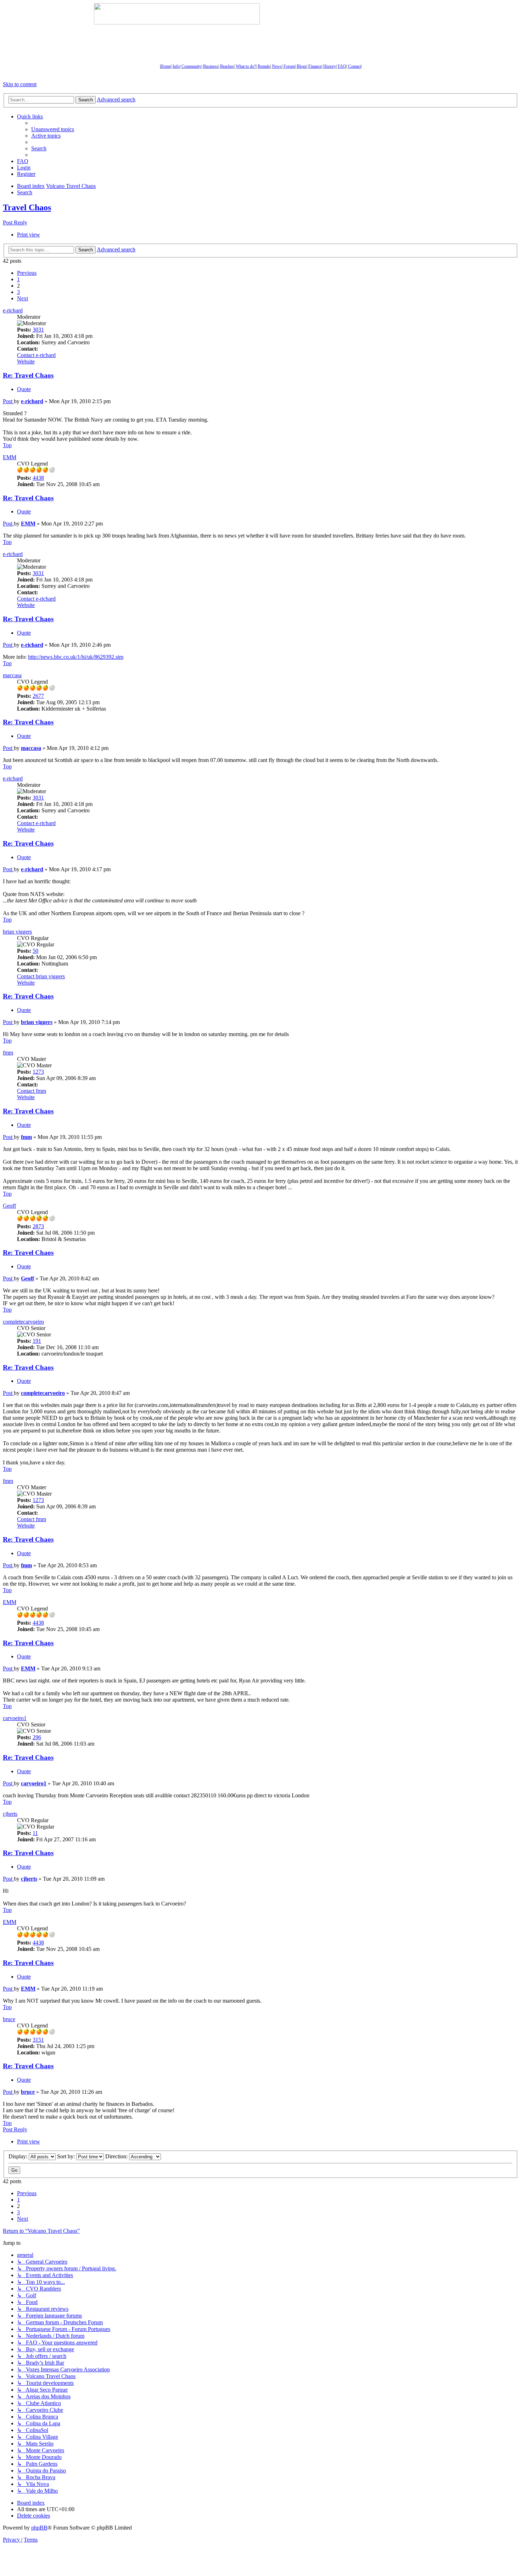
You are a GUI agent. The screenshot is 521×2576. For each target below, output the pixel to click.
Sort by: (67, 2156)
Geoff (9, 1206)
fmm (8, 1053)
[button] (27, 273)
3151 (38, 2040)
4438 (38, 478)
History (330, 66)
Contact (354, 66)
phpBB (39, 2528)
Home (166, 66)
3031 (38, 330)
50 (35, 951)
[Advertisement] (344, 14)
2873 (38, 1226)
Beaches (227, 66)
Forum (289, 66)
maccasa (12, 675)
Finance (315, 66)
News (277, 66)
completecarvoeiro (23, 1322)
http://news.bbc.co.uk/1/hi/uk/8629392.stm (76, 657)
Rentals (264, 66)
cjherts (10, 1814)
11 (35, 1833)
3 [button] (18, 292)
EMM (10, 457)
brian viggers (17, 932)
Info (176, 66)
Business (211, 66)
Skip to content (20, 84)
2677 (38, 696)
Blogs (302, 66)
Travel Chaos (27, 207)
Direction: (117, 2156)
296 (37, 1737)
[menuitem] (53, 129)
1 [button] (18, 279)
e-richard (13, 310)
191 (37, 1341)
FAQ (342, 66)
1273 (38, 1072)
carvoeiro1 (15, 1718)
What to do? (246, 66)
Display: (19, 2156)
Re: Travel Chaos (28, 375)
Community (191, 66)
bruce (9, 2019)
